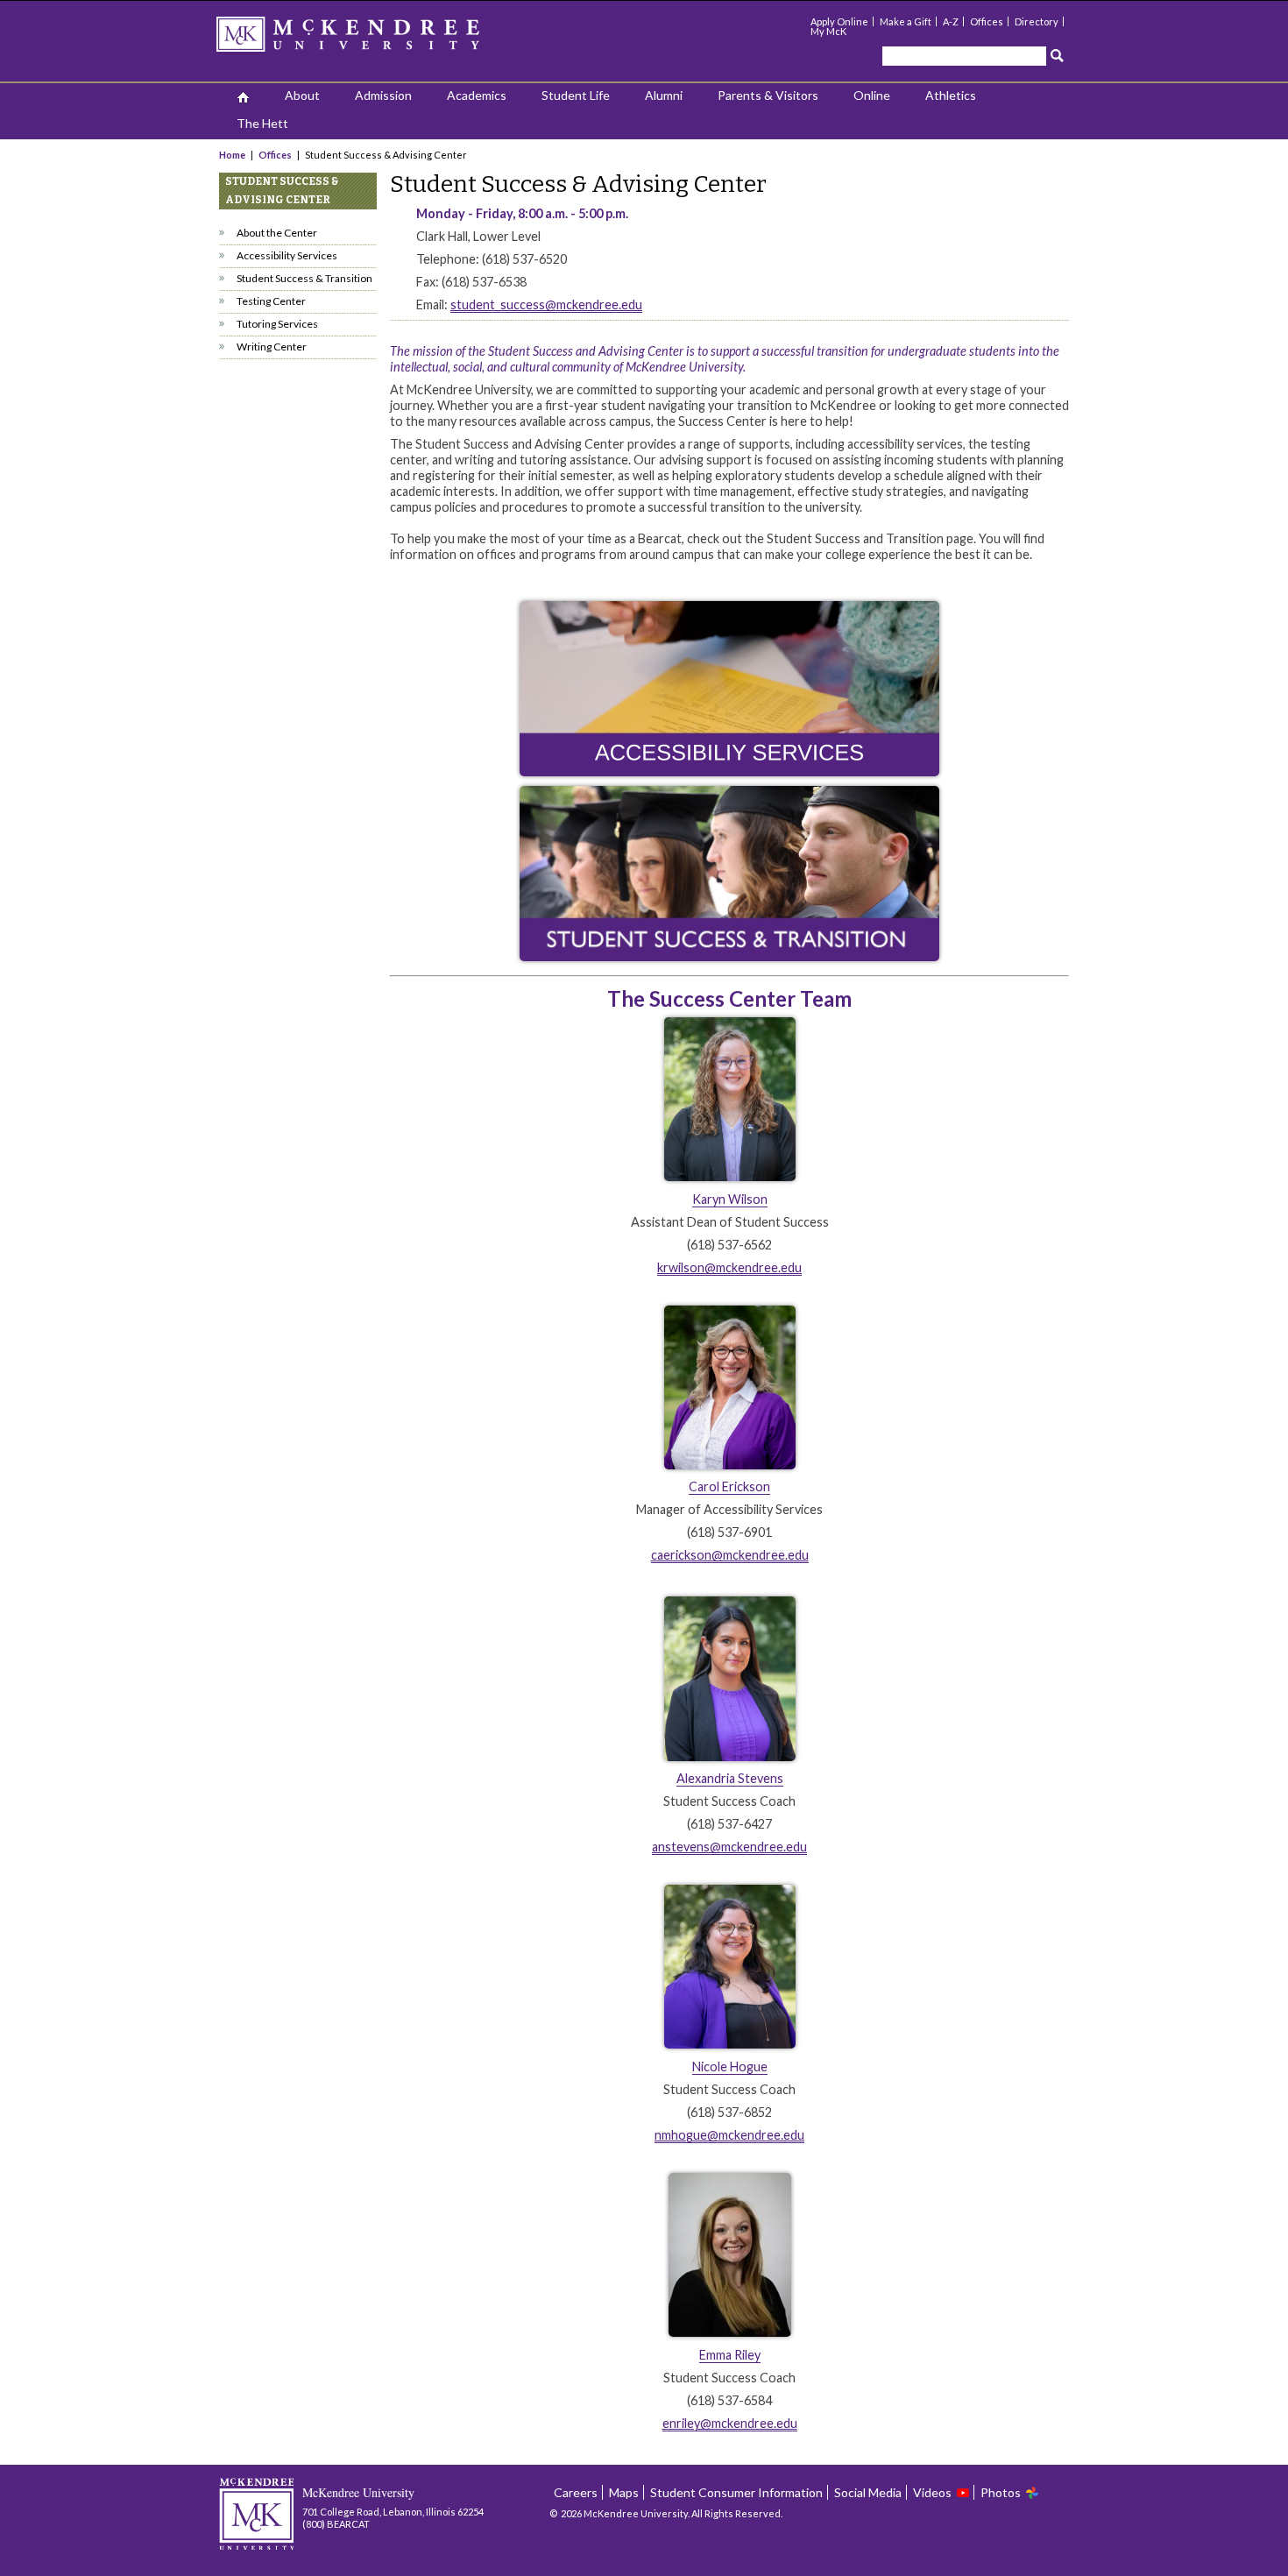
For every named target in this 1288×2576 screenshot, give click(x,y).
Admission (383, 95)
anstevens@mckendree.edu (729, 1847)
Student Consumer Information (736, 2492)
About (302, 95)
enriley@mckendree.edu (730, 2423)
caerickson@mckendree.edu (730, 1555)
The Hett (262, 123)
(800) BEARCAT (336, 2524)
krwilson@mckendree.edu (729, 1267)
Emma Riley (730, 2355)
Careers (576, 2492)
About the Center (277, 233)
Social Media (868, 2492)
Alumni (664, 95)
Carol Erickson (729, 1486)
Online (872, 95)
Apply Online (839, 21)
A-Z (951, 21)
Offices (987, 21)
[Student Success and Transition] (729, 874)
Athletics (951, 95)
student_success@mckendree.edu (546, 304)
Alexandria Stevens (730, 1778)
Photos (1001, 2492)
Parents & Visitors (768, 95)
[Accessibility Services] (729, 772)
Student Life (576, 95)
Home (233, 155)
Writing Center (272, 347)
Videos (932, 2492)
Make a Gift (906, 21)
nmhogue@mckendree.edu (729, 2135)
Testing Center (271, 301)
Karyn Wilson (730, 1199)
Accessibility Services (287, 255)
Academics (477, 95)
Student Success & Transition (304, 278)
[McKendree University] (371, 40)
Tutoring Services (277, 324)
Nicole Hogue (730, 2066)
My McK (828, 31)
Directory (1037, 21)
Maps (624, 2492)
